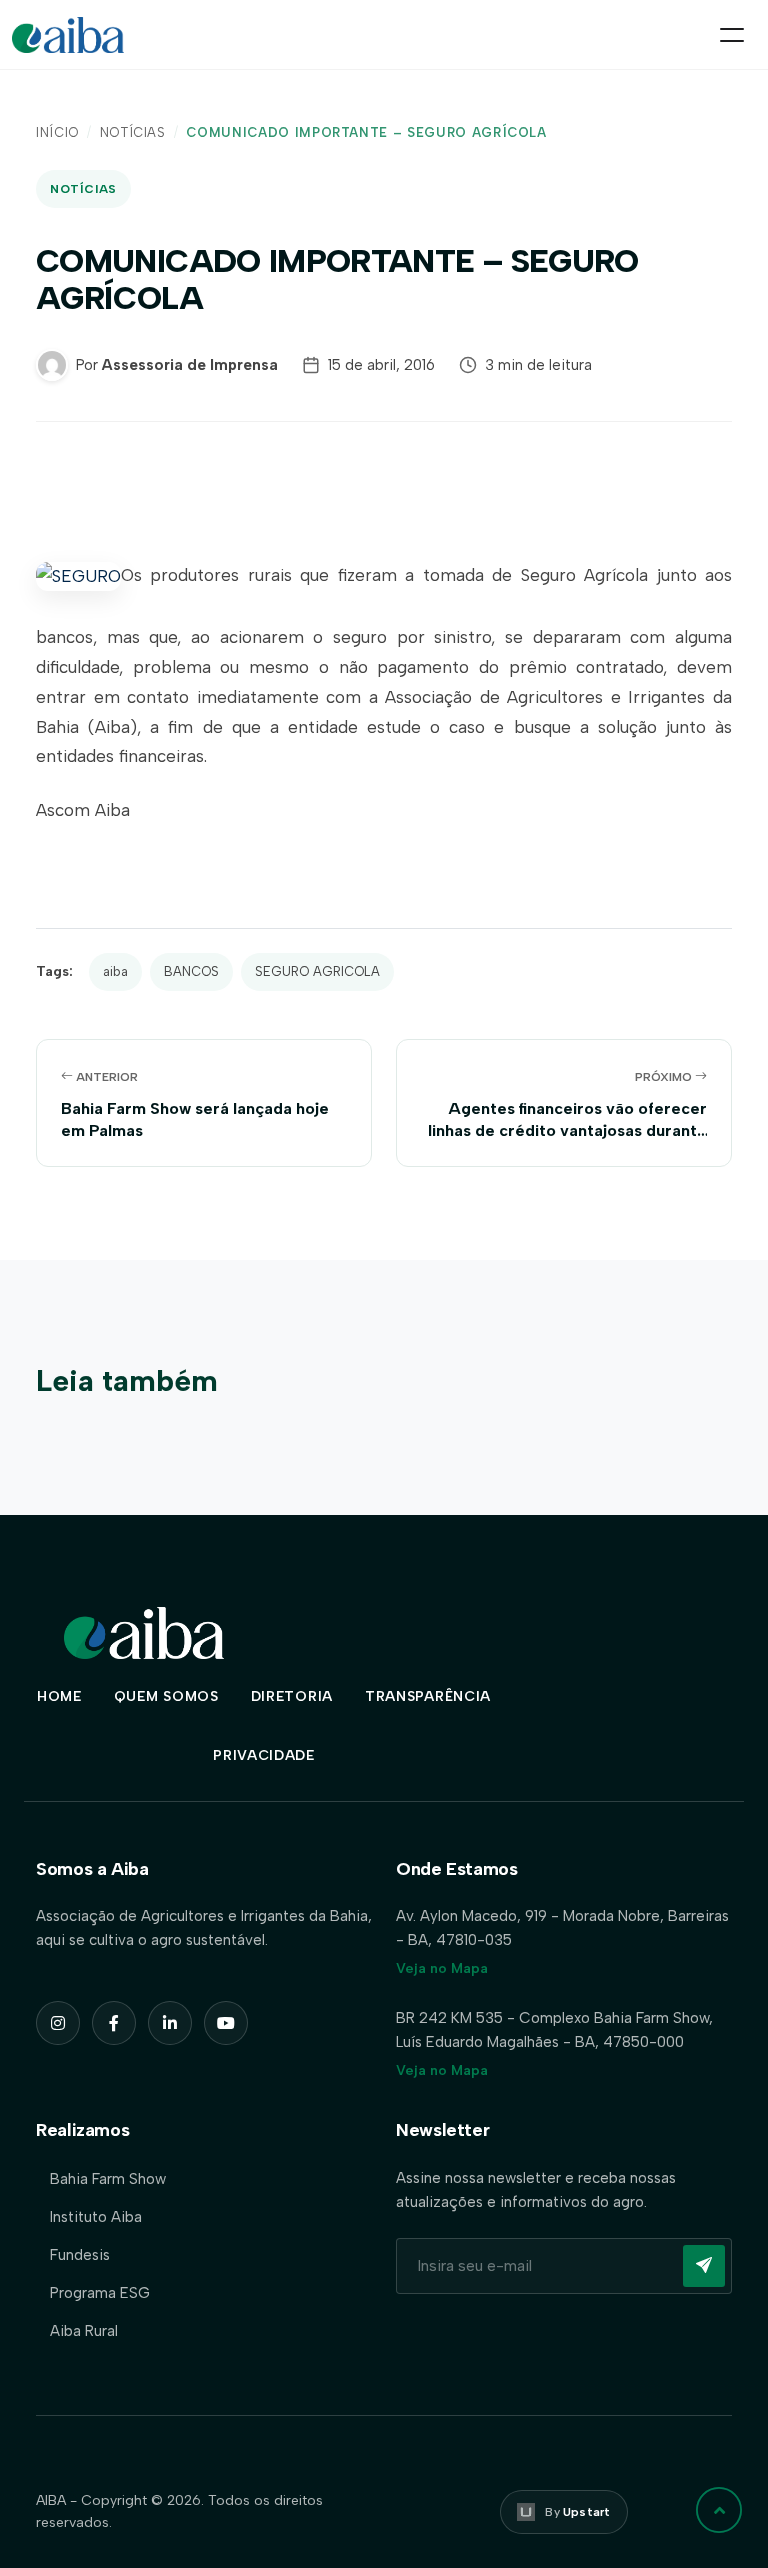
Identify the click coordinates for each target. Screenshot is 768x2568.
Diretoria (292, 1696)
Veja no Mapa (442, 1968)
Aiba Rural (84, 2331)
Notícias (133, 132)
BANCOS (191, 971)
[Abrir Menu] (732, 35)
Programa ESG (100, 2293)
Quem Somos (166, 1696)
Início (57, 132)
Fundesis (80, 2255)
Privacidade (264, 1755)
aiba (115, 971)
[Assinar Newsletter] (704, 2266)
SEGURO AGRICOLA (317, 971)
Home (59, 1696)
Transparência (428, 1696)
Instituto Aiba (96, 2217)
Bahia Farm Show (108, 2179)
